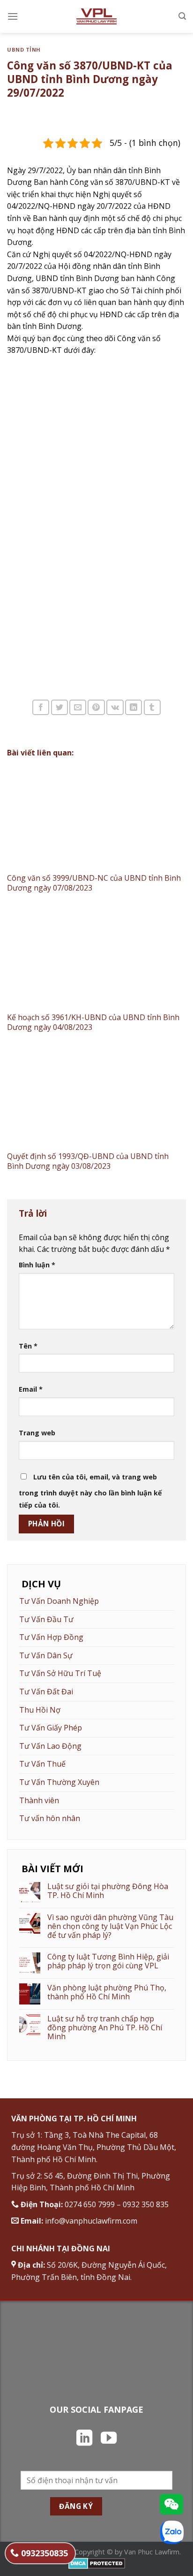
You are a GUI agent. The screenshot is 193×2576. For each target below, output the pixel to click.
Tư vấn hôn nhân (50, 1818)
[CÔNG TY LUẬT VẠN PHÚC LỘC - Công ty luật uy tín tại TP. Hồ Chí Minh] (97, 16)
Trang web (37, 1433)
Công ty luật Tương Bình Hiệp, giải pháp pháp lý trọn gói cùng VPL (108, 1961)
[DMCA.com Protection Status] (97, 2563)
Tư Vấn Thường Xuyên (59, 1782)
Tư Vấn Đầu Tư (46, 1619)
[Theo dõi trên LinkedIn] (84, 2439)
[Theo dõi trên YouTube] (109, 2439)
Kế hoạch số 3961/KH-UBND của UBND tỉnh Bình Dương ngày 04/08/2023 (93, 1022)
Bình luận (37, 1265)
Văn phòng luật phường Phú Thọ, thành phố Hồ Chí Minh (107, 1992)
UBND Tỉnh (24, 50)
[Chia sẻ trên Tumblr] (152, 707)
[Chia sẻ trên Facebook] (41, 707)
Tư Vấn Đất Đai (46, 1692)
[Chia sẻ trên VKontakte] (115, 707)
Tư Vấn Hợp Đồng (51, 1637)
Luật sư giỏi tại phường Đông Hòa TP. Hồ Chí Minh (108, 1891)
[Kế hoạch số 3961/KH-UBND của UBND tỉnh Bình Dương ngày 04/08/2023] (96, 957)
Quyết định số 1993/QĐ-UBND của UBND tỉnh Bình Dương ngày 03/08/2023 (88, 1161)
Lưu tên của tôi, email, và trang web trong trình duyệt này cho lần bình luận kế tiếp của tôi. (90, 1491)
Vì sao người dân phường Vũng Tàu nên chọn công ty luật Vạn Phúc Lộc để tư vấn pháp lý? (110, 1927)
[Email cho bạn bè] (78, 707)
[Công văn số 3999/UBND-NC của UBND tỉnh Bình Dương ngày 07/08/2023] (96, 818)
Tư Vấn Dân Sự (46, 1655)
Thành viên (39, 1800)
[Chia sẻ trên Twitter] (59, 707)
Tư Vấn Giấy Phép (51, 1728)
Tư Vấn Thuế (42, 1764)
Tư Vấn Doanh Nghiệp (59, 1601)
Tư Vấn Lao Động (50, 1746)
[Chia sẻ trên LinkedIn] (134, 707)
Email (31, 1389)
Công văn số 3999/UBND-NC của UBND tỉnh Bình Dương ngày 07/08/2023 (94, 883)
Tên (28, 1346)
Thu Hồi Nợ (40, 1710)
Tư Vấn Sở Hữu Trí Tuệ (60, 1673)
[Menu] (13, 16)
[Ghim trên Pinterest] (96, 707)
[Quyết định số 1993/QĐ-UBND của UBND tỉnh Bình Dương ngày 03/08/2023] (96, 1096)
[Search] (182, 16)
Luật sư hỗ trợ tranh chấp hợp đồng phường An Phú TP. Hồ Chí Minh (105, 2028)
